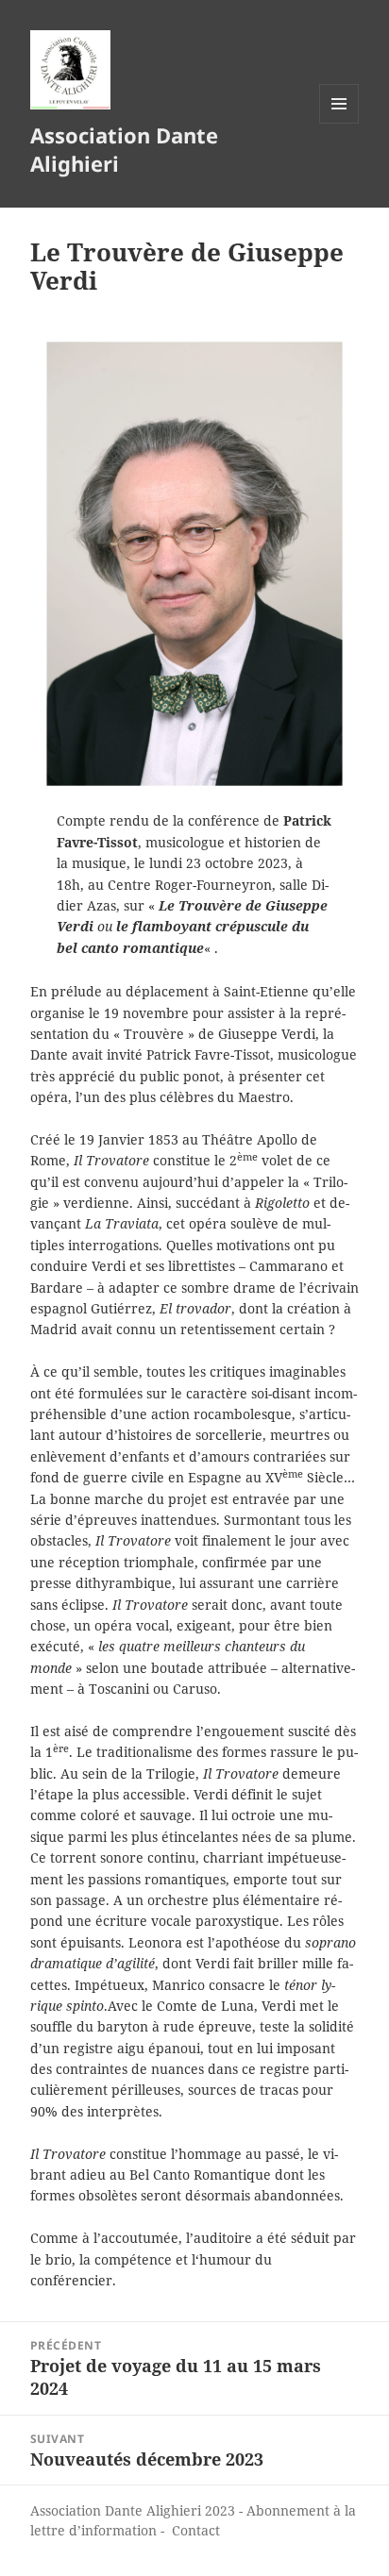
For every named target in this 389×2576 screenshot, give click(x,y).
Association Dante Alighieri (124, 149)
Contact (196, 2530)
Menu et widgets (339, 123)
